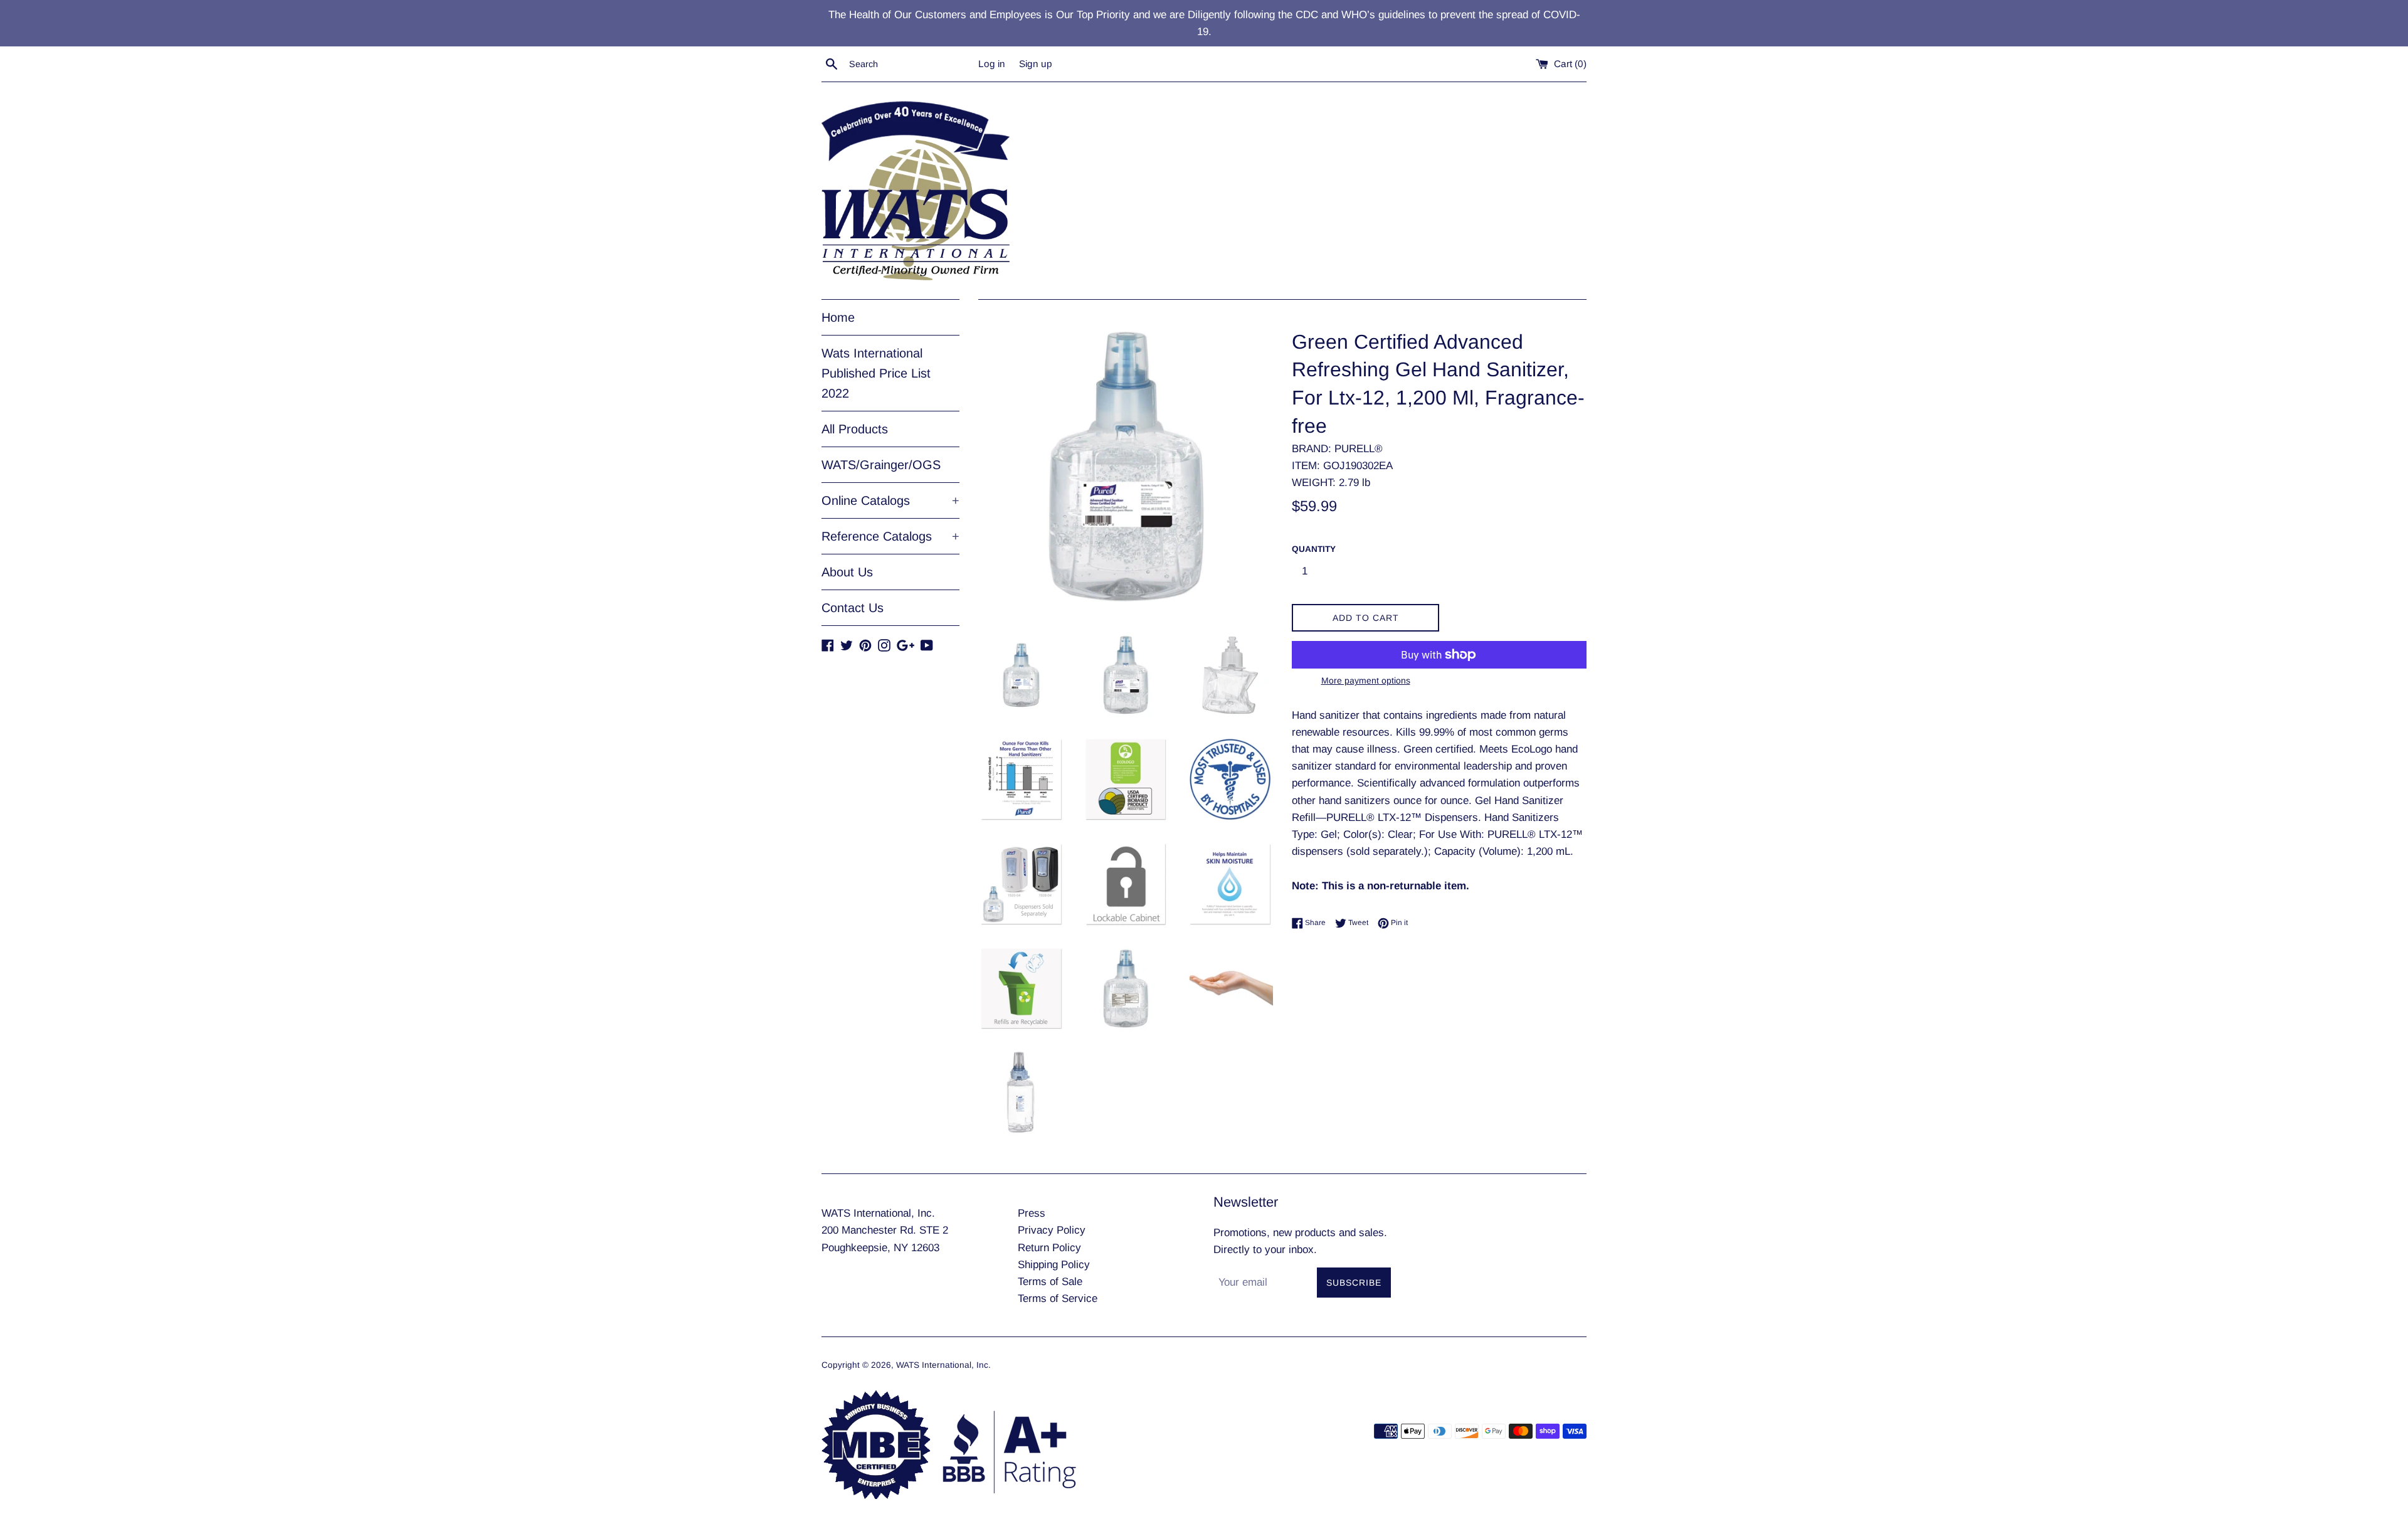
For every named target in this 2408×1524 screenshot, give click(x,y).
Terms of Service (1058, 1299)
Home (838, 317)
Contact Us (853, 608)
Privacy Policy (1052, 1230)
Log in (992, 64)
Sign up (1036, 64)
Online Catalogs (890, 500)
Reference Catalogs (890, 536)
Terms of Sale (1050, 1282)
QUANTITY (1314, 549)
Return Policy (1049, 1248)
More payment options (1366, 680)
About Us (847, 572)
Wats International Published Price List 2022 (876, 373)
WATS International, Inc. (943, 1365)
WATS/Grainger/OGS (881, 465)
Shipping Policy (1054, 1265)
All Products (855, 429)
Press (1032, 1213)
